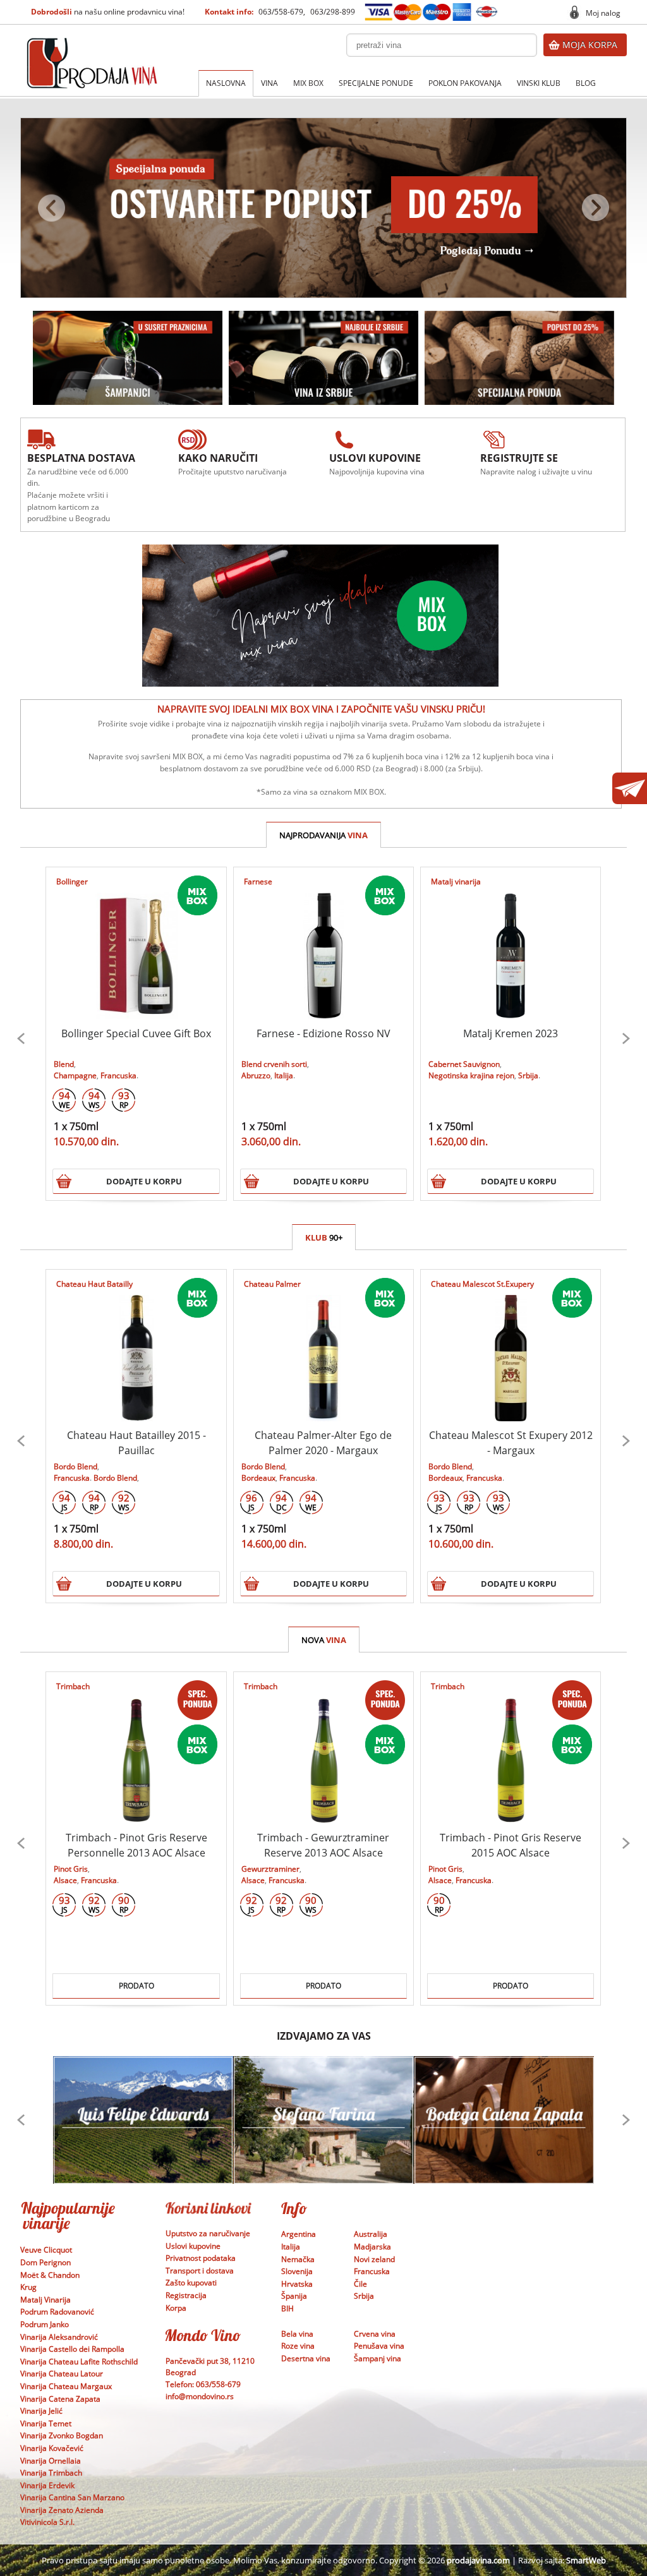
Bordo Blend (76, 1466)
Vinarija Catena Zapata (60, 2399)
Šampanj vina (378, 2358)
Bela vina (297, 2334)
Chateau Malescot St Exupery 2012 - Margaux (511, 1443)
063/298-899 (333, 12)
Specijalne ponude (376, 83)
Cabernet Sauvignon (464, 1064)
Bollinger (72, 882)
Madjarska (372, 2247)
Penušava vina (379, 2346)
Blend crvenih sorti (274, 1064)
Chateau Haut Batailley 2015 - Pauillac (136, 1443)
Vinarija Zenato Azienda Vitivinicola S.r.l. (62, 2516)
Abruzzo (256, 1075)
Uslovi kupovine (193, 2246)
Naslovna (226, 83)
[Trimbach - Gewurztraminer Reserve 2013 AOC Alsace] (323, 1748)
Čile (360, 2284)
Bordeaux (258, 1478)
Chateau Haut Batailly (94, 1284)
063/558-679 (281, 12)
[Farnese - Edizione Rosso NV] (323, 943)
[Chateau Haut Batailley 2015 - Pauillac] (136, 1345)
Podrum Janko (45, 2324)
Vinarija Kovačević (52, 2448)
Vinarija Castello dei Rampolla (72, 2349)
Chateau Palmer (272, 1284)
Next (626, 1038)
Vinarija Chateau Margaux (66, 2386)
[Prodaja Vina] (92, 46)
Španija (294, 2296)
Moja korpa (590, 45)
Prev (21, 1038)
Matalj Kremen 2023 (511, 1033)
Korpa (176, 2308)
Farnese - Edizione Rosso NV (323, 1033)
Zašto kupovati (191, 2283)
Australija (371, 2234)
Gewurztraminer (270, 1869)
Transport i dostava (200, 2271)
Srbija (528, 1075)
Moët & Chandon (50, 2275)
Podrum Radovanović (57, 2312)
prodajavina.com (478, 2560)
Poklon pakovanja (465, 83)
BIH (287, 2308)
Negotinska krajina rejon (471, 1075)
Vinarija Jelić (41, 2411)
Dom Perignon (45, 2262)
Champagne (75, 1075)
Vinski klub (539, 83)
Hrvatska (297, 2284)
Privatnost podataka (201, 2258)
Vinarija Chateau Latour (62, 2374)
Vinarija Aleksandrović (59, 2337)
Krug (28, 2287)
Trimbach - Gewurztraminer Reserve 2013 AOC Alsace (323, 1845)
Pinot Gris (71, 1869)
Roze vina (298, 2346)
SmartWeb (586, 2560)
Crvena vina (375, 2334)
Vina (269, 83)
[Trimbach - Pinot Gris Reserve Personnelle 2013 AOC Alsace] (136, 1748)
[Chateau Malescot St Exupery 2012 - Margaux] (511, 1345)
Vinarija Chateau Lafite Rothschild (79, 2362)
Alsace (65, 1880)
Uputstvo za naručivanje (208, 2233)
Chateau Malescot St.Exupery (482, 1284)
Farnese (258, 882)
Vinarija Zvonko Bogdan (62, 2435)
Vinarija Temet (46, 2423)
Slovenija (297, 2271)
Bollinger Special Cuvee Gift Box (136, 1033)
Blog (586, 83)
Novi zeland (374, 2259)
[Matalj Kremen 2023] (511, 943)
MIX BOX (308, 83)
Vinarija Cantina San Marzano (72, 2497)
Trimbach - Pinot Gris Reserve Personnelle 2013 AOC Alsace (136, 1845)
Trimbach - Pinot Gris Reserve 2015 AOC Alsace (511, 1845)
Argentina (299, 2234)
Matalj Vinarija (45, 2300)
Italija (284, 1075)
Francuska (118, 1075)
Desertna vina (306, 2358)
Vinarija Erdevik (47, 2485)
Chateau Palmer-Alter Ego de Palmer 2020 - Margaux (323, 1443)
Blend (64, 1064)
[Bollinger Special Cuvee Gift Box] (136, 943)
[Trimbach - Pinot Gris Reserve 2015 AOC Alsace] (511, 1748)
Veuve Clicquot (46, 2250)
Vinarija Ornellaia (51, 2461)
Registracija (186, 2295)
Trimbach (73, 1686)
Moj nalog (603, 13)
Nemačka (298, 2259)
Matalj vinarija (456, 882)
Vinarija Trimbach (51, 2473)
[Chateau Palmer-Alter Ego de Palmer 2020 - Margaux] (323, 1345)
